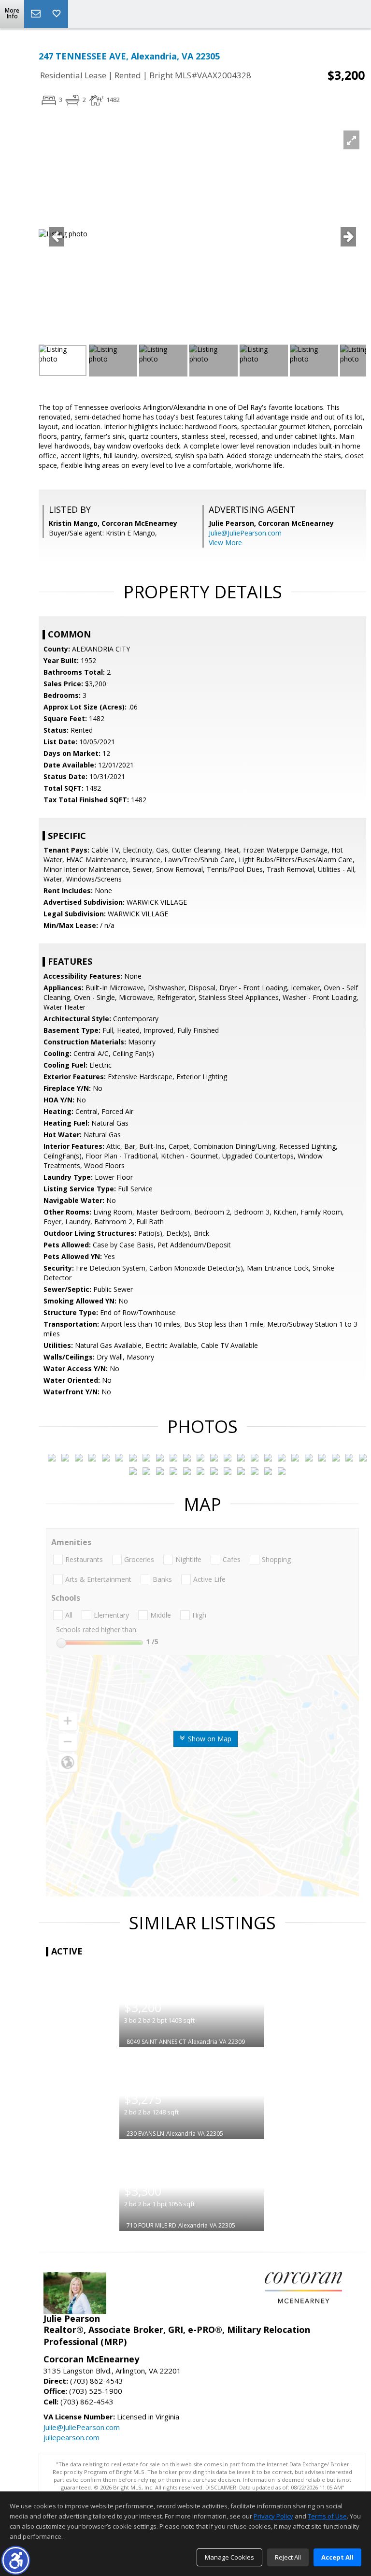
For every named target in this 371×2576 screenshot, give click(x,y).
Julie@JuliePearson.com (245, 533)
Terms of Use (327, 2516)
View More (225, 543)
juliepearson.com (71, 2437)
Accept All (337, 2557)
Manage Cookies (229, 2557)
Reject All (288, 2557)
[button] (16, 2560)
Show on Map (209, 1739)
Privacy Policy (273, 2516)
